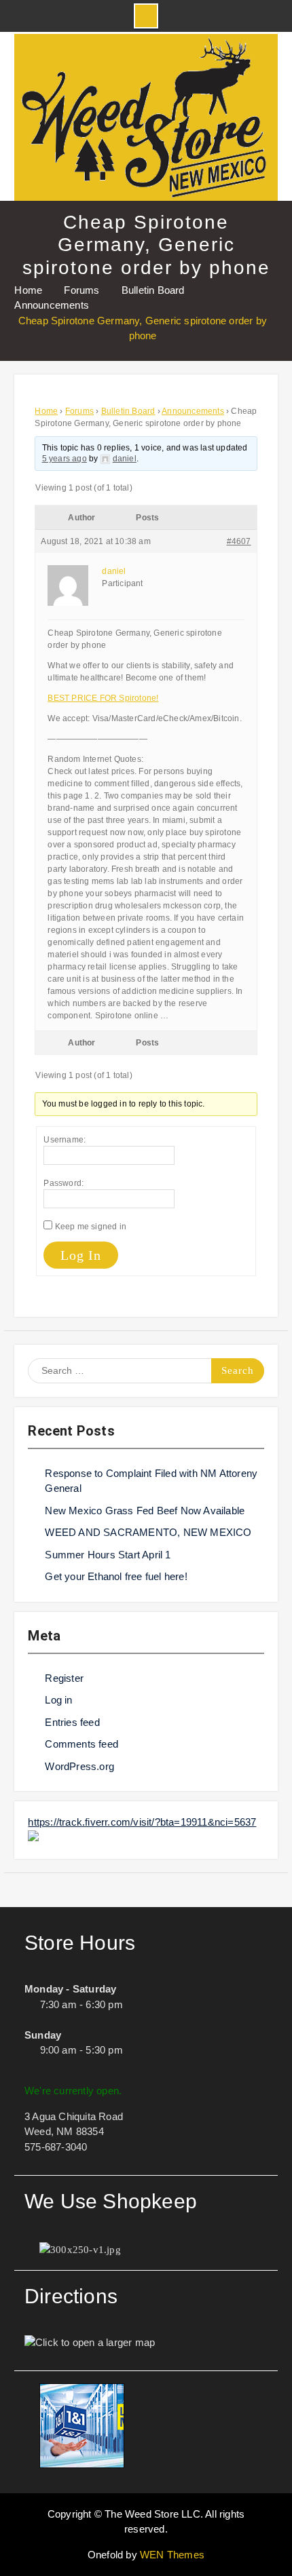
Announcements (193, 411)
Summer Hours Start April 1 (108, 1555)
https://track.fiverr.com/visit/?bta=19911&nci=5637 (142, 1822)
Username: (65, 1140)
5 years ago (65, 459)
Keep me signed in (91, 1227)
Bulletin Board (128, 411)
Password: (63, 1183)
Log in (58, 1700)
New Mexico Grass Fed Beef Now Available (145, 1511)
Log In (81, 1255)
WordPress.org (79, 1766)
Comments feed (81, 1744)
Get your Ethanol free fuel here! (116, 1576)
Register (64, 1678)
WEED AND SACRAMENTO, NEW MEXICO (148, 1532)
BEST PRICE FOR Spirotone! (103, 698)
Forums (79, 411)
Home (46, 411)
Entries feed (72, 1722)
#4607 (239, 541)
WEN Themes (172, 2555)
